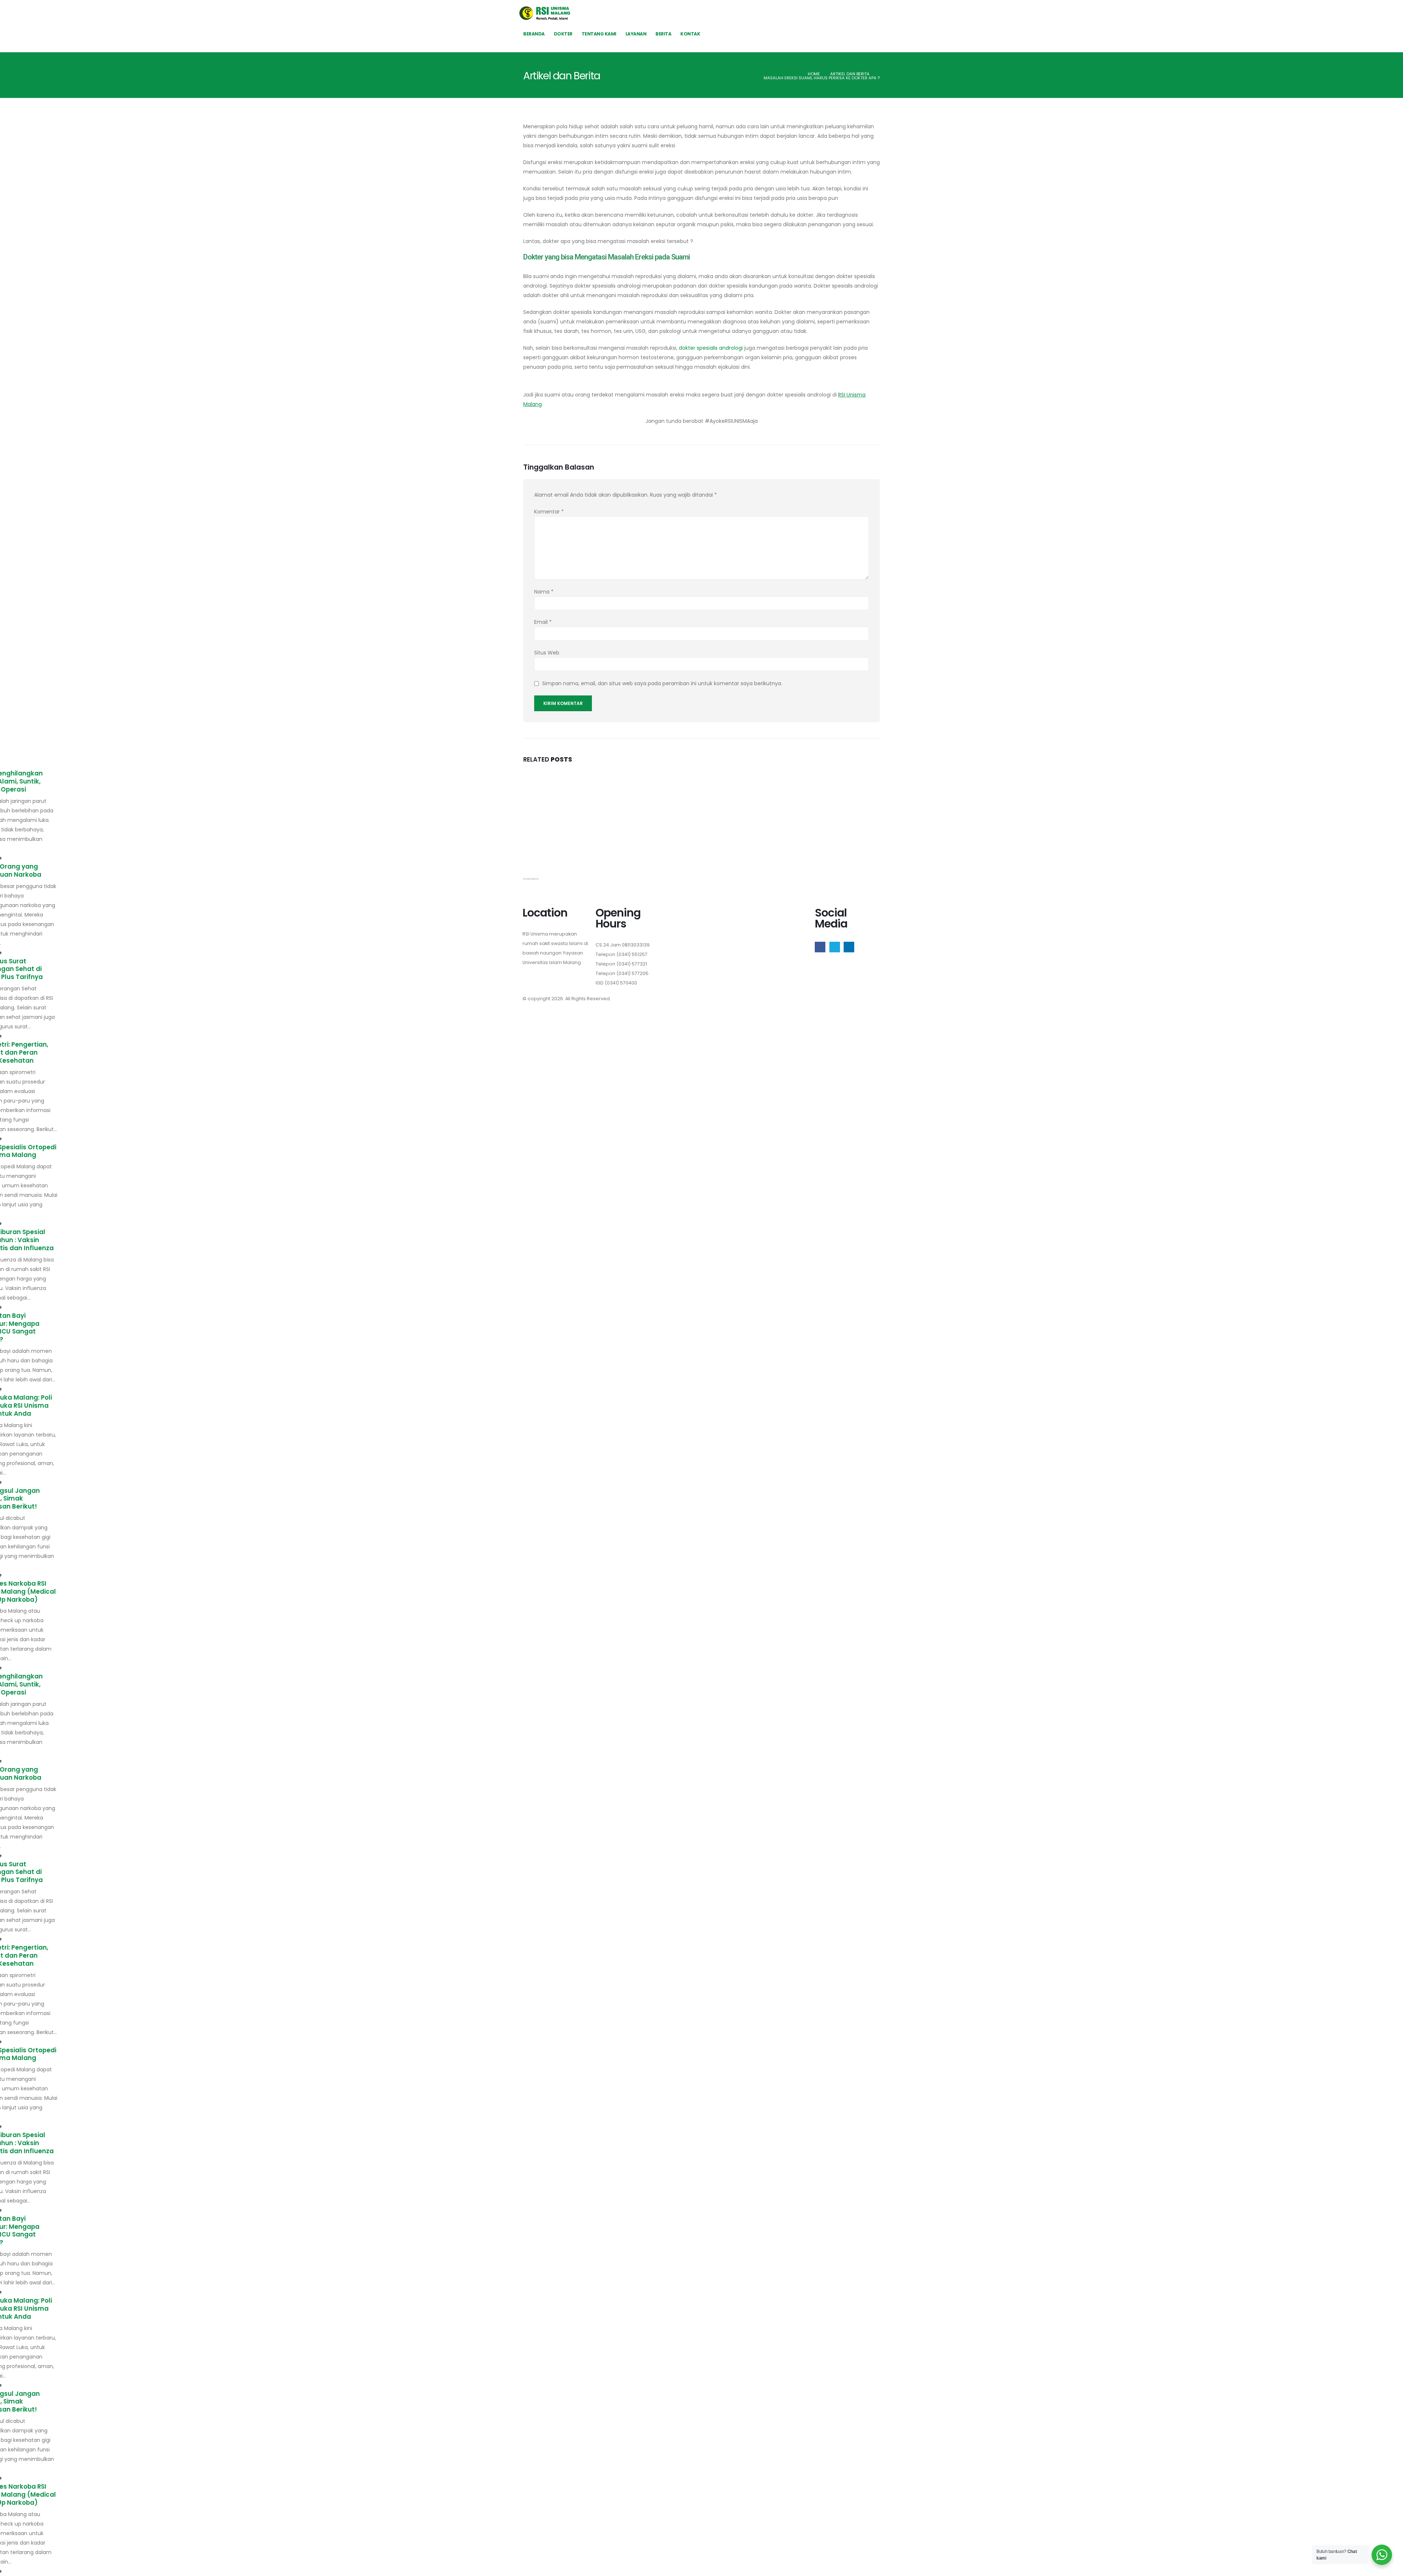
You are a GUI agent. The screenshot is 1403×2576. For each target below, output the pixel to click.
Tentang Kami (599, 34)
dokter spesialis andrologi (711, 348)
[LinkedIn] (849, 947)
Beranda (534, 34)
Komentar (549, 512)
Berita (663, 34)
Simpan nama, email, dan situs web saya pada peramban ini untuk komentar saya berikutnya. (662, 683)
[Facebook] (820, 947)
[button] (1390, 88)
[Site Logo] (545, 13)
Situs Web (547, 653)
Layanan (636, 34)
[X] (835, 947)
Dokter (563, 34)
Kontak (690, 34)
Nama (544, 592)
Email (543, 622)
